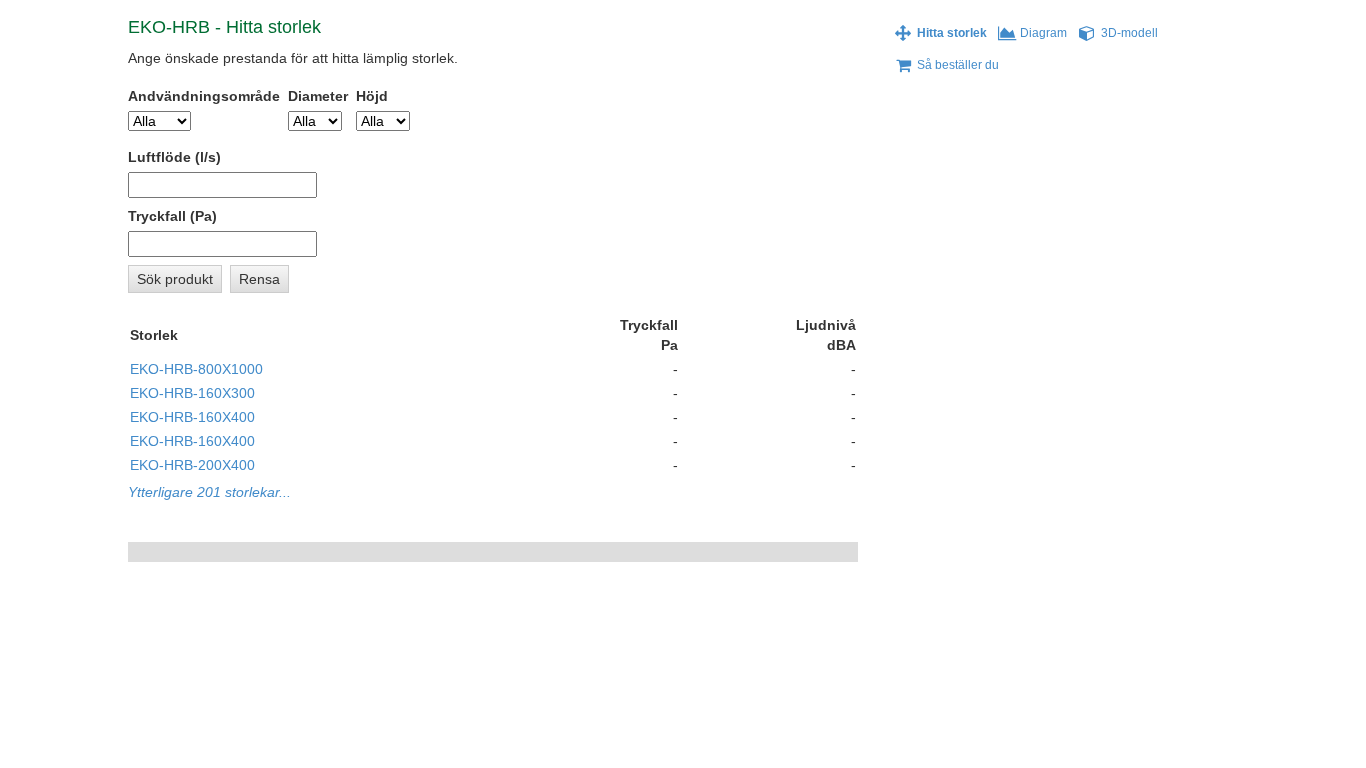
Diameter (318, 96)
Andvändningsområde (204, 96)
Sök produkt (175, 279)
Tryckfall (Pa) (172, 216)
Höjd (372, 96)
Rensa (259, 279)
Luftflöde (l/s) (174, 157)
